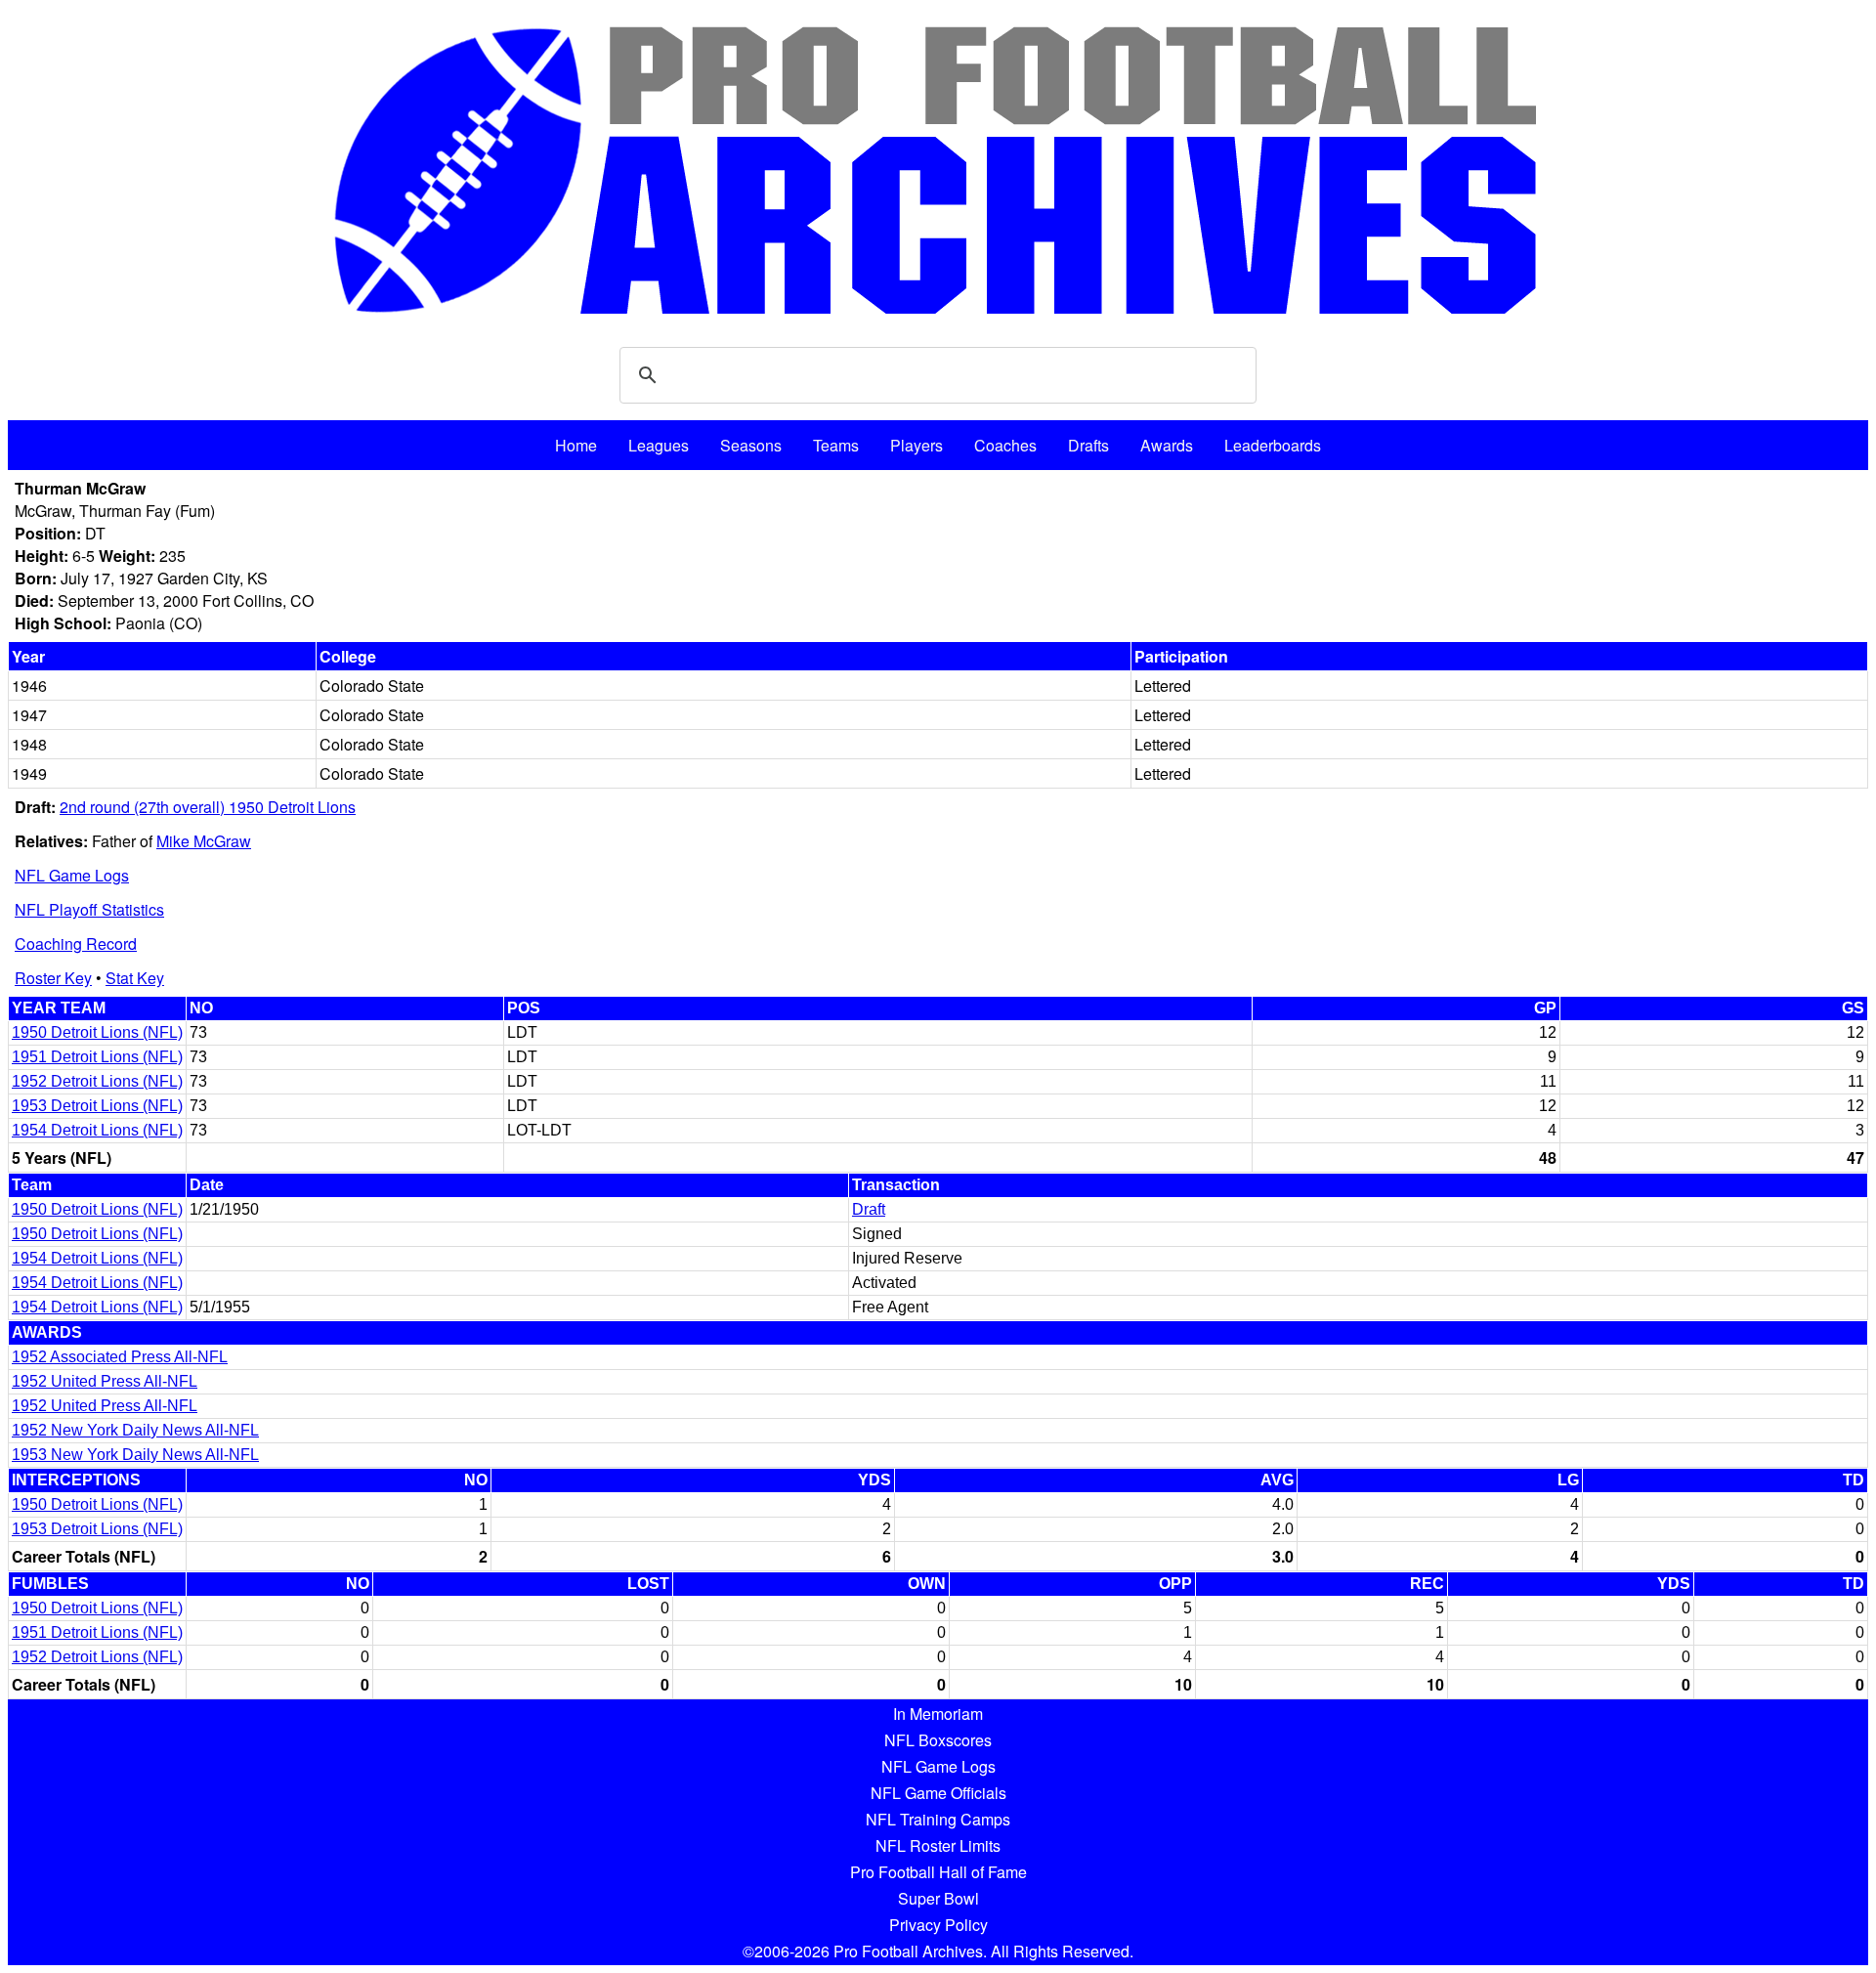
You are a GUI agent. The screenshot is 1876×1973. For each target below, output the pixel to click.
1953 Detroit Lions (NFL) (97, 1106)
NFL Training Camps (938, 1819)
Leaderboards (1273, 445)
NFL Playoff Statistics (89, 909)
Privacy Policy (938, 1925)
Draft (869, 1209)
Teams (836, 445)
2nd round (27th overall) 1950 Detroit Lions (208, 807)
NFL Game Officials (938, 1793)
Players (917, 445)
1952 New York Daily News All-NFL (135, 1430)
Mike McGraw (204, 841)
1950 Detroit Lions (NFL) (97, 1032)
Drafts (1088, 445)
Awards (1167, 445)
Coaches (1005, 445)
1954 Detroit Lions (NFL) (97, 1130)
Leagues (659, 445)
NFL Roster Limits (938, 1845)
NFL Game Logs (72, 875)
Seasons (751, 445)
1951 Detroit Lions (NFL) (97, 1057)
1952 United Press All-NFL (105, 1381)
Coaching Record (76, 944)
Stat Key (135, 978)
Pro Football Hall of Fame (938, 1872)
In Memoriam (938, 1714)
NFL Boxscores (938, 1740)
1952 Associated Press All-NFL (120, 1357)
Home (576, 445)
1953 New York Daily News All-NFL (135, 1455)
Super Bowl (938, 1898)
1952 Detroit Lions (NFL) (97, 1081)
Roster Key (53, 978)
